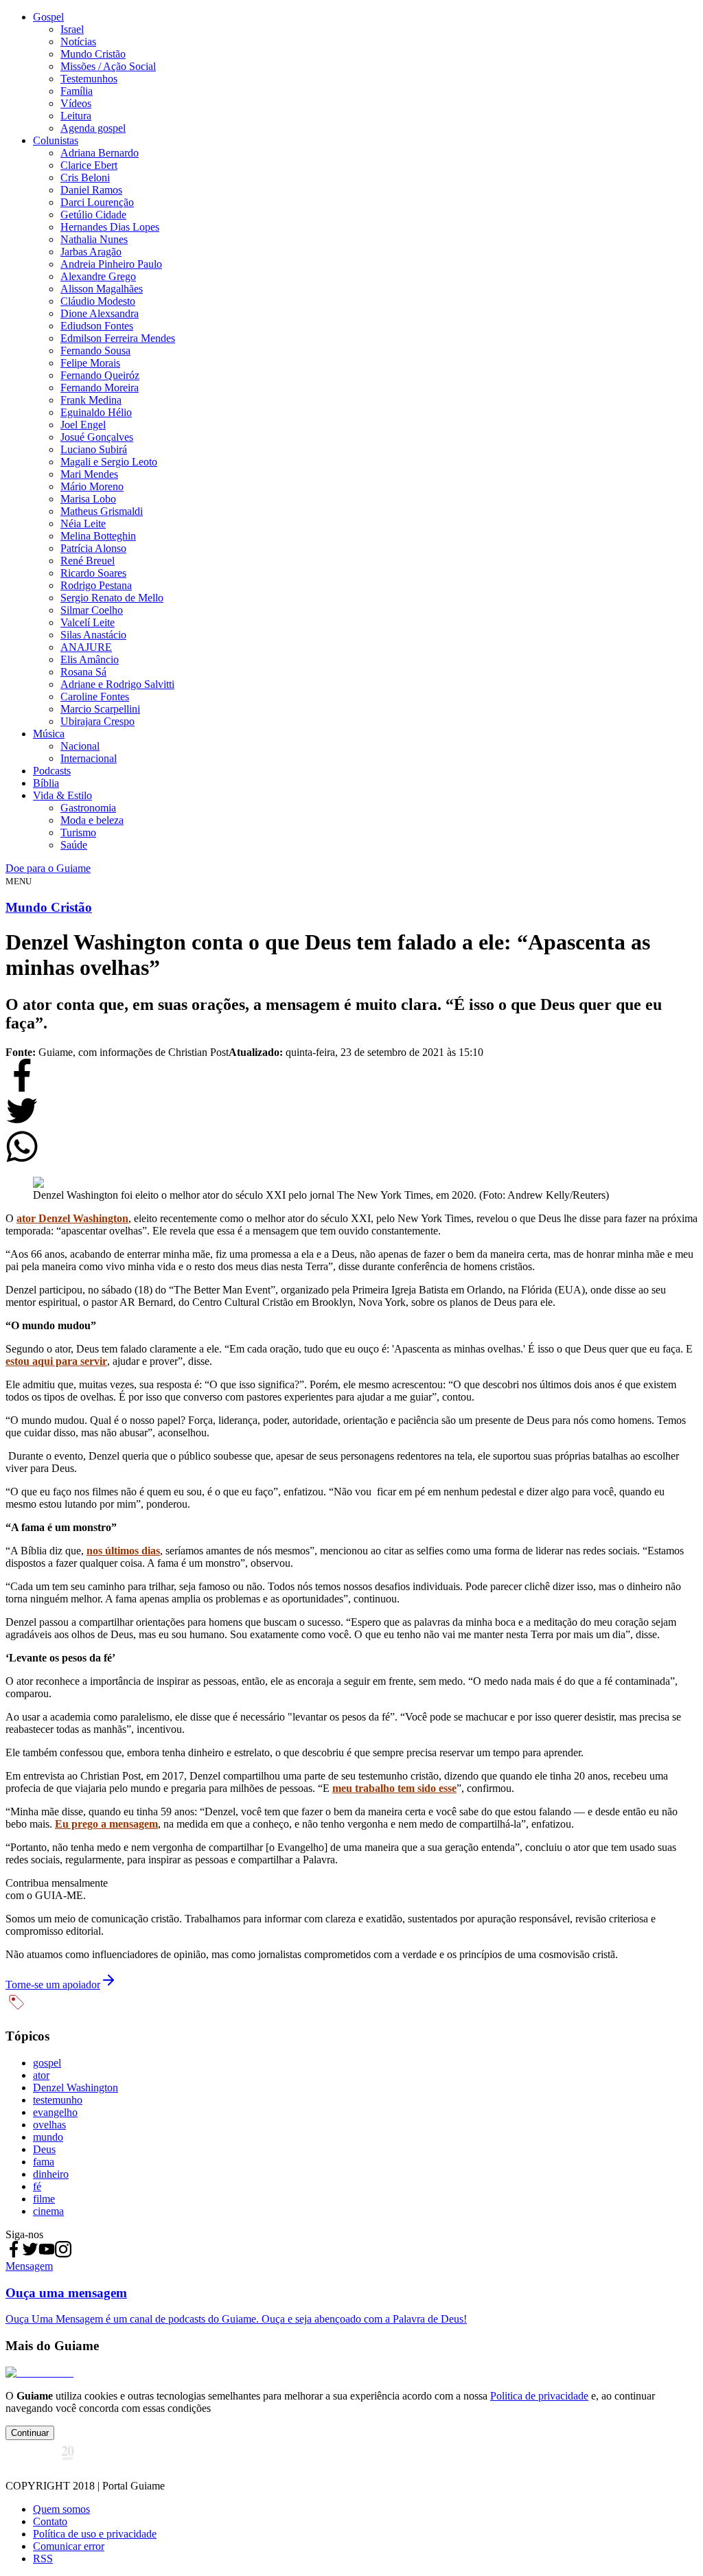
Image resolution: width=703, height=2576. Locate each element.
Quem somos (61, 2509)
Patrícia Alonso (93, 548)
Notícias (78, 42)
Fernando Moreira (100, 388)
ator (41, 2075)
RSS (43, 2558)
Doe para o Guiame (48, 868)
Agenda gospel (93, 128)
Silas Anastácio (93, 635)
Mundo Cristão (93, 54)
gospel (47, 2063)
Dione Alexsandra (100, 313)
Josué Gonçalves (97, 437)
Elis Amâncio (90, 659)
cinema (48, 2211)
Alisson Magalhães (102, 289)
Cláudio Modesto (98, 301)
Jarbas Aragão (91, 252)
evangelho (55, 2112)
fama (44, 2162)
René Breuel (88, 561)
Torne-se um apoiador (53, 1985)
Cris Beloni (85, 177)
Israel (72, 29)
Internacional (89, 758)
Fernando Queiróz (100, 375)
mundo (48, 2137)
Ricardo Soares (93, 573)
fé (37, 2186)
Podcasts (52, 771)
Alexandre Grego (98, 276)
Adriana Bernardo (100, 153)
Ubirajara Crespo (97, 721)
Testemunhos (89, 79)
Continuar (30, 2433)
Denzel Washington (76, 2088)
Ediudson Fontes (97, 326)
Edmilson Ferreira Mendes (118, 338)
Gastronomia (88, 808)
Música (49, 734)
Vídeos (76, 103)
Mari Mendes (89, 474)
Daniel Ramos (91, 190)
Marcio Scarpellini (100, 709)
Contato (50, 2521)
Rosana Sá (83, 672)
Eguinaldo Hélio (96, 412)
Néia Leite (83, 524)
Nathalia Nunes (94, 239)
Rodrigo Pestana (96, 585)
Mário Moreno (92, 486)
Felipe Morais (90, 363)
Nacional (80, 746)
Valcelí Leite (88, 622)
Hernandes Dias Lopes (110, 227)
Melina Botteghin (98, 536)
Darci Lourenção (97, 202)
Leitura (76, 116)
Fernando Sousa (95, 350)
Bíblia (46, 783)
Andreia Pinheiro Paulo (111, 264)
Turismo (78, 832)
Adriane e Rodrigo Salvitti (117, 684)
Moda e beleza (92, 820)
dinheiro (51, 2174)
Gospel (48, 17)
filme (44, 2199)
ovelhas (49, 2125)
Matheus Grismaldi (102, 511)
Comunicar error (69, 2546)
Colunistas (56, 140)
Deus (44, 2149)
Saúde (74, 845)
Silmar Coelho (92, 610)
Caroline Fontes (95, 697)
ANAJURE (86, 647)
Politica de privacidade (539, 2396)
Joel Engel (83, 425)
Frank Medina (91, 400)
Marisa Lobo (88, 499)
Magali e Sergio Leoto (109, 462)
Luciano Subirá (94, 449)
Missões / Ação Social (108, 66)
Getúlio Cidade (93, 215)
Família (77, 91)
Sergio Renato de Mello (112, 598)
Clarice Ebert (89, 165)
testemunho (58, 2100)
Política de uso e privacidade (95, 2534)
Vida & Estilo (62, 795)
